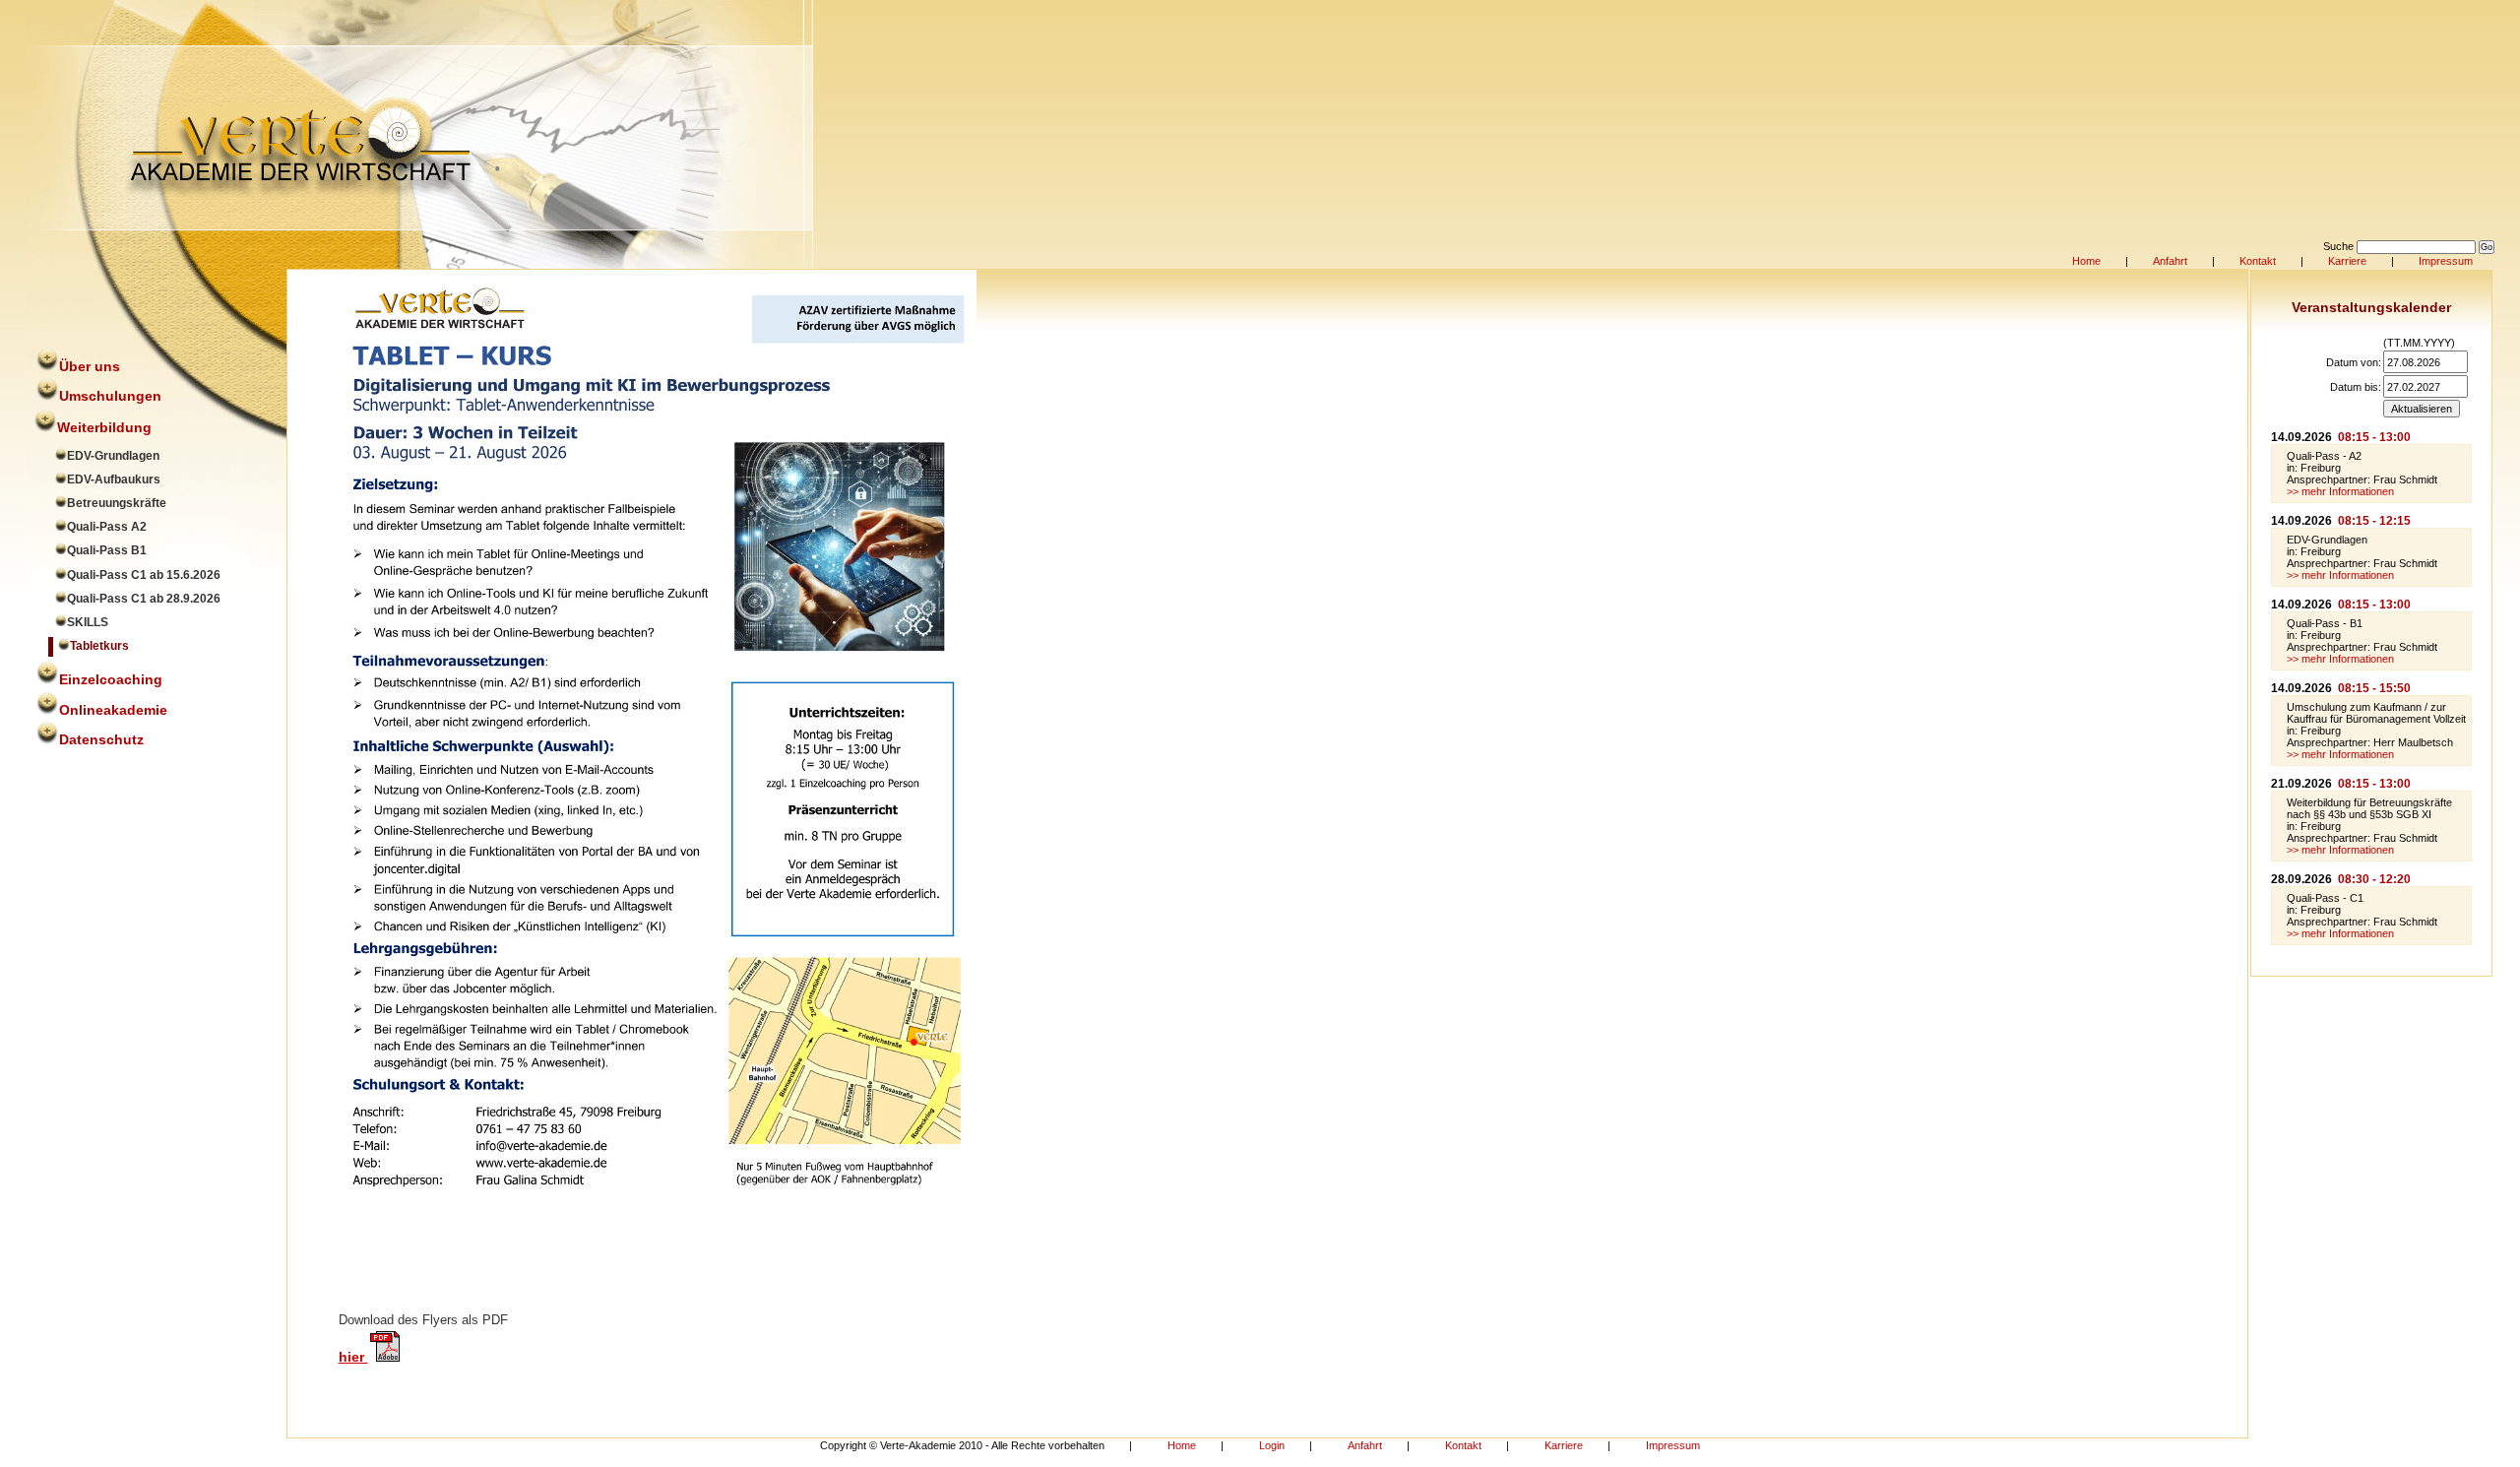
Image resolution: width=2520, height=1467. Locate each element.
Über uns (90, 366)
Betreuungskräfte (117, 503)
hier (353, 1357)
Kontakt (2258, 261)
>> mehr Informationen (2340, 491)
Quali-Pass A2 (107, 527)
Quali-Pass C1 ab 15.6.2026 (144, 575)
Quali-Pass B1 (107, 550)
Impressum (2446, 261)
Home (2086, 261)
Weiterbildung (104, 427)
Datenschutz (101, 739)
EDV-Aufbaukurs (114, 479)
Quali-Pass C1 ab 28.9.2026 (144, 599)
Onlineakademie (113, 710)
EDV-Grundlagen (113, 456)
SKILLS (88, 622)
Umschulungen (110, 396)
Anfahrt (2170, 261)
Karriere (2347, 261)
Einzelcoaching (111, 679)
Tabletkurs (99, 646)
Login (1272, 1445)
